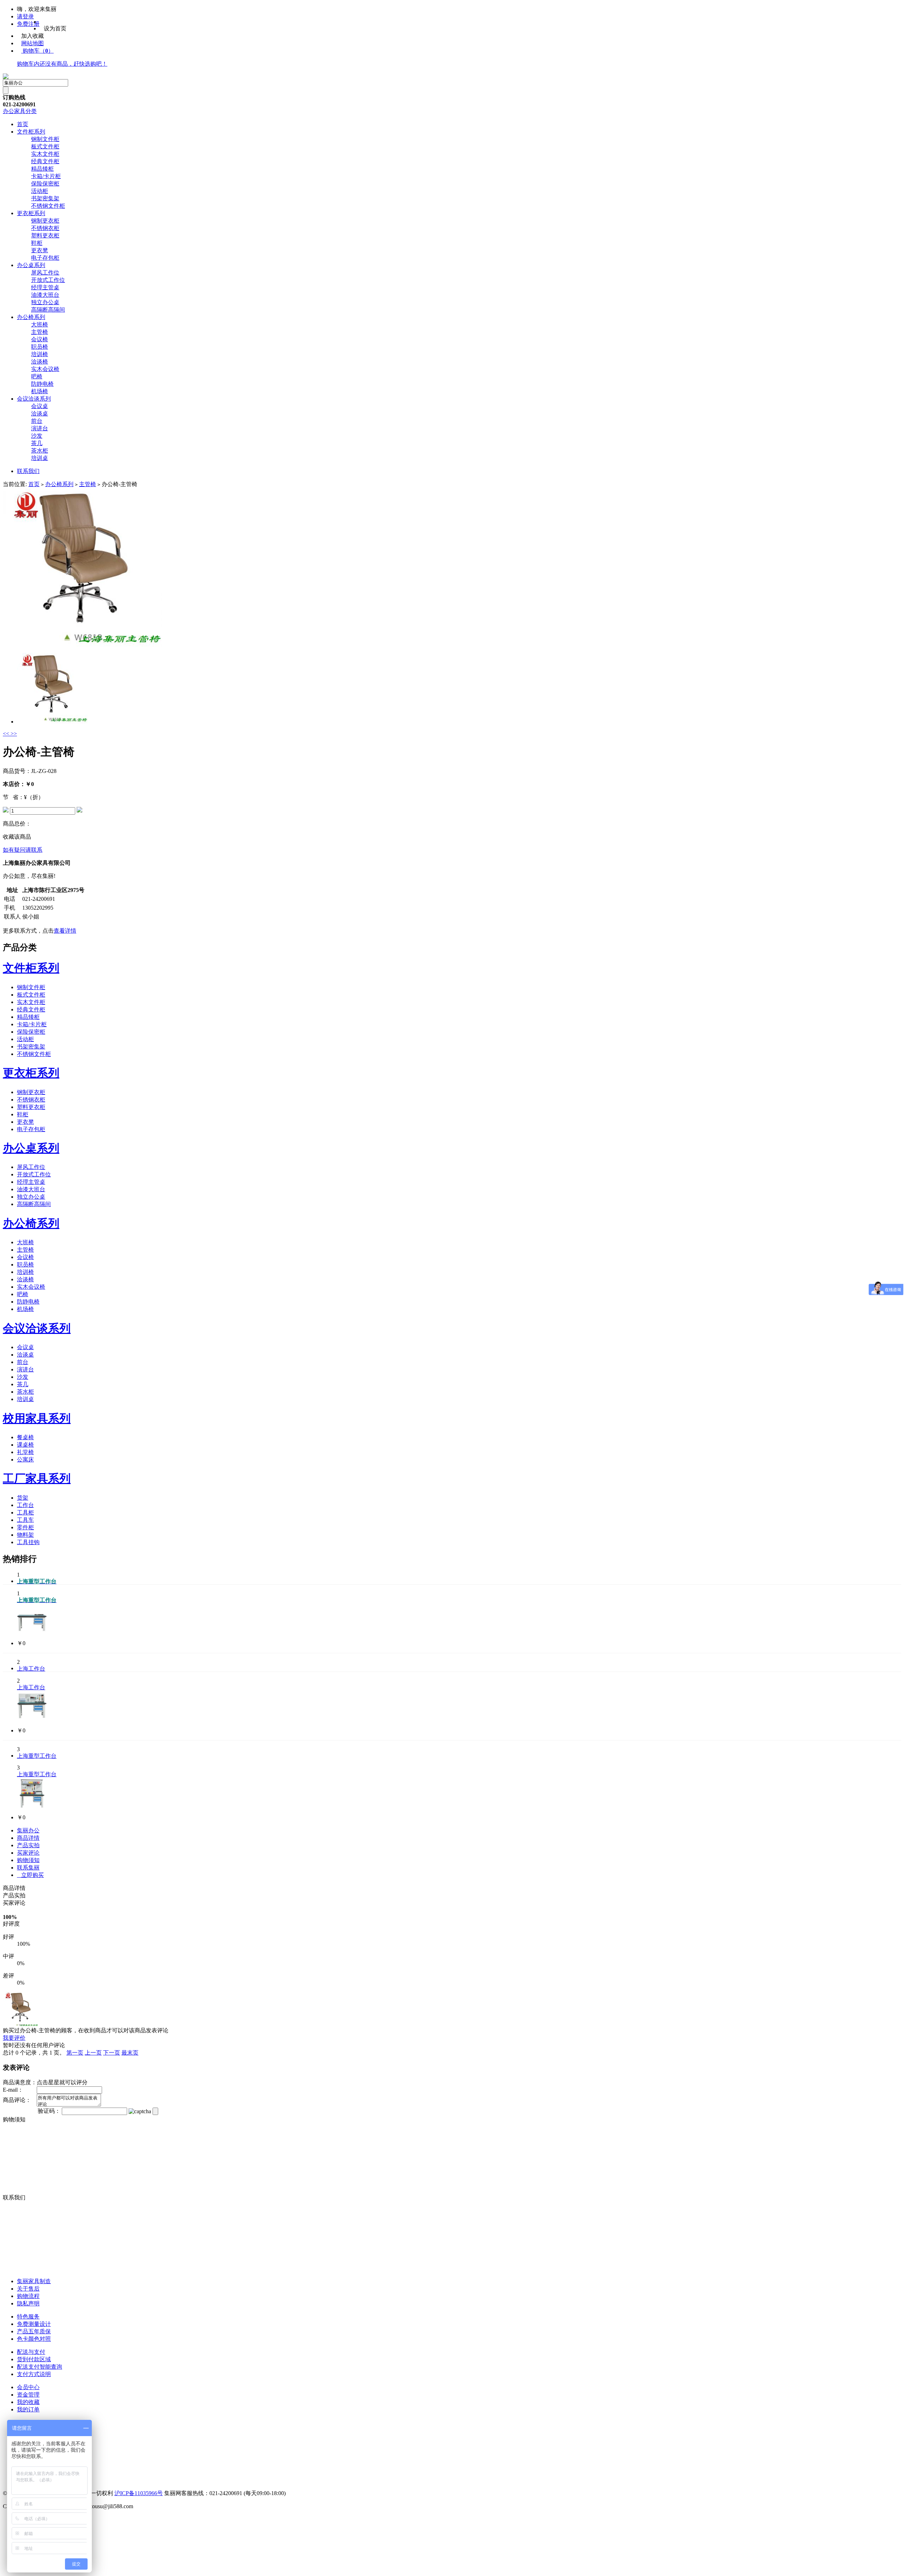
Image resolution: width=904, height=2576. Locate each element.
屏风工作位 (45, 273)
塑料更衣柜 (45, 235)
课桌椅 (25, 1445)
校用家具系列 (37, 1418)
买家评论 (28, 1853)
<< (7, 734)
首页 (23, 124)
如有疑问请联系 (23, 850)
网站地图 (32, 43)
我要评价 (14, 2038)
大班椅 (40, 324)
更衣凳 (40, 250)
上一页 (93, 2053)
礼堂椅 (25, 1452)
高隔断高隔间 (48, 310)
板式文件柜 (45, 146)
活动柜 (40, 191)
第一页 (75, 2053)
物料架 (25, 1535)
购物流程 (28, 2296)
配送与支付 (31, 2352)
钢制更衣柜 (45, 221)
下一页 (112, 2053)
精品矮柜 (42, 169)
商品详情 (28, 1838)
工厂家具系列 (37, 1478)
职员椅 (40, 347)
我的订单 (28, 2409)
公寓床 (25, 1460)
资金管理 (28, 2395)
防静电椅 (42, 384)
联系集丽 (28, 1868)
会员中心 (28, 2387)
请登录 (25, 16)
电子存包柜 (45, 258)
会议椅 (40, 339)
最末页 (130, 2053)
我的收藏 (28, 2402)
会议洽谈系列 (34, 399)
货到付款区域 (34, 2359)
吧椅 (37, 376)
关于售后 (28, 2289)
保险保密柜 (45, 184)
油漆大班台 (45, 295)
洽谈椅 (40, 362)
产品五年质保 (34, 2331)
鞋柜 (37, 243)
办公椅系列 (31, 317)
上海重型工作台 (37, 1756)
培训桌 (40, 458)
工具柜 (25, 1512)
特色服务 (28, 2317)
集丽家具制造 (34, 2281)
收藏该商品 (17, 837)
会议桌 (40, 406)
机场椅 (40, 391)
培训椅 (40, 354)
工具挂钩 (28, 1542)
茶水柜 (40, 451)
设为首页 (55, 28)
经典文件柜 (45, 161)
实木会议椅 (45, 369)
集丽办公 (28, 1830)
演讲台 (40, 428)
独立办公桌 (45, 302)
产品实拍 (28, 1845)
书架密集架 (45, 198)
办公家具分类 (20, 111)
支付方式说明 (34, 2374)
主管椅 (40, 332)
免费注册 (28, 24)
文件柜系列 (31, 132)
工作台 (25, 1505)
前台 (37, 421)
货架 (23, 1498)
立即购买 (30, 1875)
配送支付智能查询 (40, 2367)
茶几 (37, 443)
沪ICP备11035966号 (139, 2493)
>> (14, 734)
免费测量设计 (34, 2324)
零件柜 (25, 1527)
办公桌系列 (31, 265)
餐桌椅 (25, 1437)
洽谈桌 (40, 413)
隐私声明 (28, 2303)
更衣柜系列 (31, 213)
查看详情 (65, 931)
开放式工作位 (48, 280)
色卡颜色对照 (34, 2339)
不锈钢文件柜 (48, 206)
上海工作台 (31, 1669)
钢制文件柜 (45, 139)
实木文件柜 (45, 154)
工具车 (25, 1520)
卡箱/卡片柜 (46, 176)
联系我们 (28, 471)
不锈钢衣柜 (45, 228)
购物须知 (28, 1860)
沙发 (37, 436)
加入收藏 (32, 36)
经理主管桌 (45, 287)
